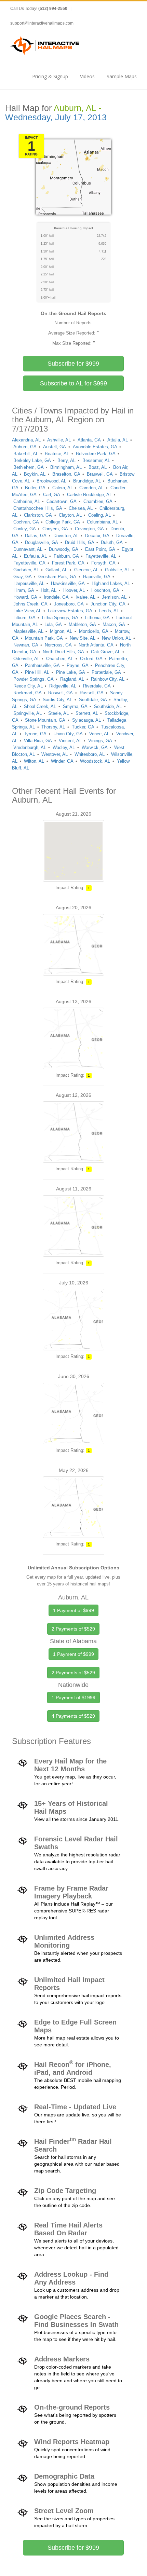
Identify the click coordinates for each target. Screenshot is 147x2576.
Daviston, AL (66, 536)
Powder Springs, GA (34, 679)
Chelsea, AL (81, 508)
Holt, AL (49, 590)
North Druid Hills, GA (63, 652)
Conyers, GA (55, 529)
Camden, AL (91, 488)
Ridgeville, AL (63, 686)
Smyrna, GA (75, 706)
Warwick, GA (95, 747)
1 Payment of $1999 (73, 1698)
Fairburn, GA (66, 556)
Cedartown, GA (62, 501)
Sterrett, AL (87, 713)
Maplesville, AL (28, 631)
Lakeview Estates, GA (70, 611)
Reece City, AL (28, 686)
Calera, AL (63, 488)
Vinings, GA (100, 741)
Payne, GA (78, 665)
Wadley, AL (64, 747)
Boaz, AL (98, 467)
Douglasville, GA (42, 542)
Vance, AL (99, 734)
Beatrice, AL (57, 454)
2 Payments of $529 (73, 1629)
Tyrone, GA (35, 734)
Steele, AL (58, 713)
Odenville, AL (26, 659)
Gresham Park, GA (57, 577)
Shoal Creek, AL (40, 706)
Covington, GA (89, 529)
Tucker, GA (83, 727)
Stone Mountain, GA (45, 720)
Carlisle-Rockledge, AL (89, 495)
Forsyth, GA (103, 563)
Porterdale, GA (106, 672)
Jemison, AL (114, 597)
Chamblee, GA (98, 501)
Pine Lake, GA (71, 672)
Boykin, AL (35, 474)
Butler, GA (35, 488)
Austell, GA (55, 447)
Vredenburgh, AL (30, 747)
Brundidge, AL (87, 481)
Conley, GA (25, 529)
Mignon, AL (61, 631)
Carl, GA (52, 495)
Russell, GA (92, 693)
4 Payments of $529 (73, 1716)
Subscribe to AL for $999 (73, 383)
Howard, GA (25, 597)
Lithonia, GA (97, 618)
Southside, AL (108, 706)
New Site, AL (83, 638)
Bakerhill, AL (26, 454)
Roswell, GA (61, 693)
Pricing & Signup (50, 76)
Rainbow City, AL (108, 679)
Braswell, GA (100, 474)
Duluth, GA (112, 542)
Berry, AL (66, 460)
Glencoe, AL (86, 570)
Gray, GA (23, 577)
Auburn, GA (25, 447)
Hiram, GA (24, 590)
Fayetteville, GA (29, 563)
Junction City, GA (108, 604)
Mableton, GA (82, 624)
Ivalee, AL (85, 597)
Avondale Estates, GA (95, 447)
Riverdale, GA (97, 686)
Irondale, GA (56, 597)
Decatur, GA (97, 536)
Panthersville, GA (42, 665)
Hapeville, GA (97, 577)
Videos (87, 76)
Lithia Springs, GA (60, 618)
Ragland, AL (72, 679)
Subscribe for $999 (73, 364)
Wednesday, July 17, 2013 (56, 117)
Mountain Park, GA (44, 638)
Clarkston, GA (38, 515)
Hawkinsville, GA (68, 583)
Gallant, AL (56, 570)
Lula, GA (53, 624)
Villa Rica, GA (38, 741)
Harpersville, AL (29, 583)
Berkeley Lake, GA (32, 460)
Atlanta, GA (89, 440)
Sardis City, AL (57, 700)
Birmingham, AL (66, 467)
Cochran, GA (26, 522)
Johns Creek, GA (30, 604)
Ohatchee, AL (60, 659)
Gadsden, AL (26, 570)
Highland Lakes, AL (111, 583)
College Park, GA (63, 522)
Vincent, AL (70, 741)
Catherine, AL (27, 501)
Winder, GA (62, 761)
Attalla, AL (118, 440)
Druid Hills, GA (80, 542)
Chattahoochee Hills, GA (38, 508)
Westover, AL (55, 754)
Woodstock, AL (95, 761)
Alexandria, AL (26, 440)
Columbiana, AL (102, 522)
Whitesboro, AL (90, 754)
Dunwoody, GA (64, 549)
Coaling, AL (99, 515)
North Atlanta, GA (96, 645)
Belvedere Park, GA (96, 454)
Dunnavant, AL (28, 549)
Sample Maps (122, 76)
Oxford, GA (91, 659)
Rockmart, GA (28, 693)
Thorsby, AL (53, 727)
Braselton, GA (66, 474)
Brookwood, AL (51, 481)
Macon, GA (114, 624)
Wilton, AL (34, 761)
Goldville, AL (117, 570)
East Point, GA (100, 549)
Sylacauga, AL (86, 720)
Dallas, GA (36, 536)
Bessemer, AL (96, 460)
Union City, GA (68, 734)
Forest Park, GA (68, 563)
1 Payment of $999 (73, 1610)
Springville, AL (28, 713)
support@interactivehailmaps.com (42, 23)
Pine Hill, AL (37, 672)
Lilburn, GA (24, 618)
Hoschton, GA (105, 590)
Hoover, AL (74, 590)
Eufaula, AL (35, 556)
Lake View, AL (27, 611)
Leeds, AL (109, 611)
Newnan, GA (26, 645)
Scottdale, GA (93, 700)
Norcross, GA (58, 645)
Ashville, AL (59, 440)
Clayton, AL (70, 515)
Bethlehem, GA (29, 467)
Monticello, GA (94, 631)
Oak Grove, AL (106, 652)
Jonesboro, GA (69, 604)
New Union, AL (116, 638)
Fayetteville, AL (101, 556)
